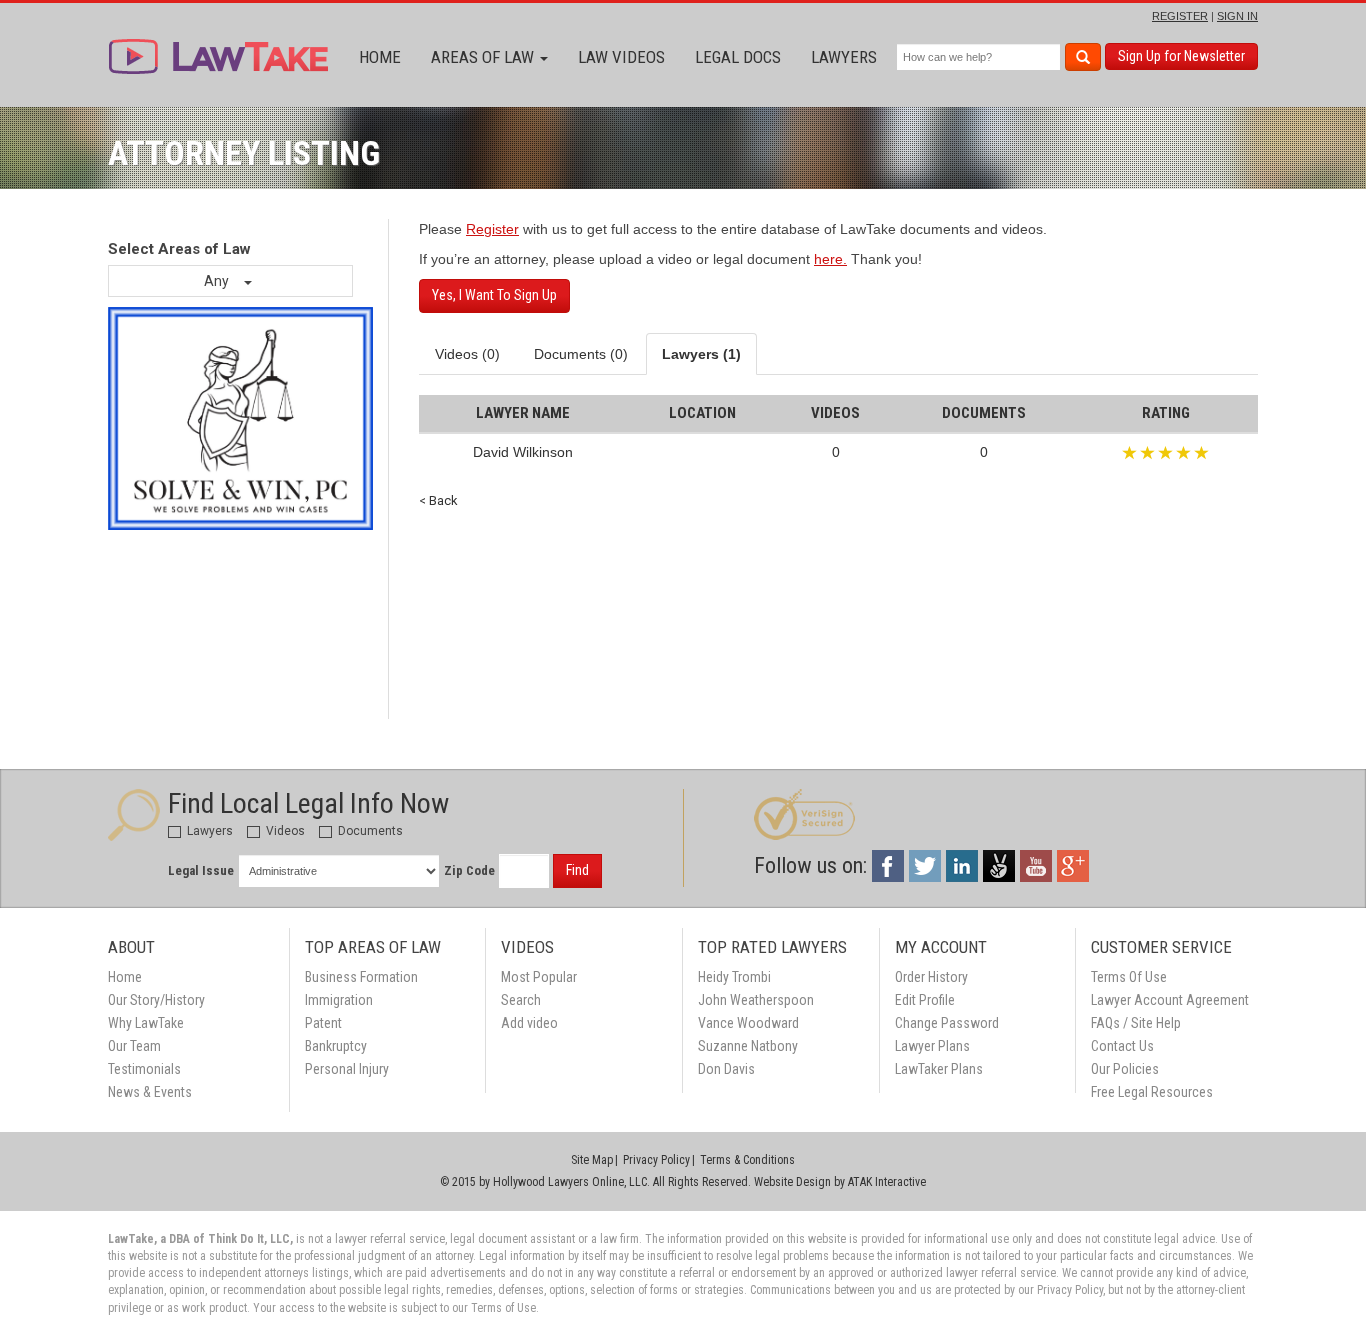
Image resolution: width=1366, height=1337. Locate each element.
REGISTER (1180, 16)
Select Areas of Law (179, 249)
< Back (438, 500)
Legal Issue (201, 870)
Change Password (947, 1023)
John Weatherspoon (756, 1000)
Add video (529, 1023)
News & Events (150, 1092)
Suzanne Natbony (748, 1046)
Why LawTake (146, 1023)
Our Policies (1125, 1069)
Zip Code (469, 870)
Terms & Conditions (747, 1160)
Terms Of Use (1129, 977)
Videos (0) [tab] (467, 354)
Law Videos (621, 57)
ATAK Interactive (887, 1182)
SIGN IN (1237, 16)
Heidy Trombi (734, 977)
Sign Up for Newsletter (1181, 56)
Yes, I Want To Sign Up (494, 295)
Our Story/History (156, 1000)
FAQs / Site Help (1136, 1023)
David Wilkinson (523, 452)
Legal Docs (738, 57)
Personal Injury (347, 1069)
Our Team (134, 1046)
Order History (931, 977)
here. (830, 259)
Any (218, 281)
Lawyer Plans (932, 1046)
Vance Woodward (748, 1023)
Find (577, 870)
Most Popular (539, 977)
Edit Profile (925, 1000)
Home (380, 57)
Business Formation (361, 977)
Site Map (592, 1160)
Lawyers (844, 57)
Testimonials (144, 1069)
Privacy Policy (656, 1160)
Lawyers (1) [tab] (701, 354)
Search (521, 1000)
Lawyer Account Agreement (1170, 1000)
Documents (369, 831)
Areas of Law (484, 57)
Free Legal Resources (1152, 1092)
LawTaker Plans (939, 1069)
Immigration (339, 1000)
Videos (284, 831)
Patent (323, 1023)
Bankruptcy (336, 1046)
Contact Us (1122, 1046)
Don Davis (726, 1069)
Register (492, 229)
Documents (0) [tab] (581, 354)
